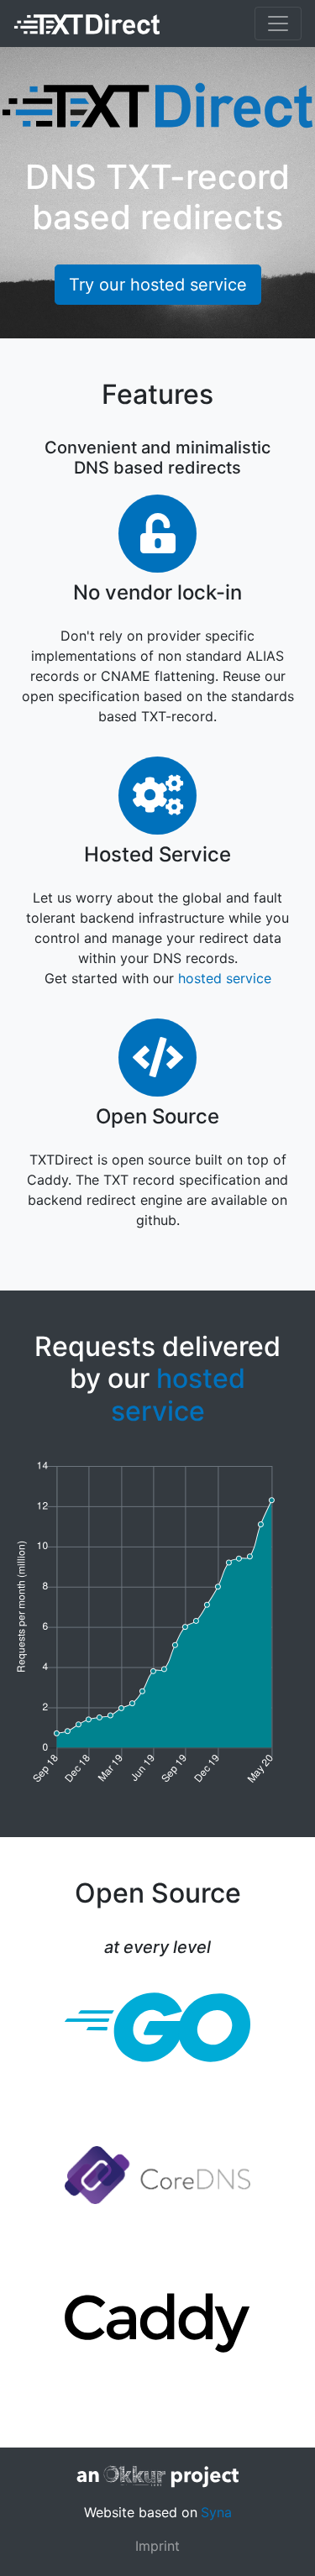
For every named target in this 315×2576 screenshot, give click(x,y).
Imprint (157, 2546)
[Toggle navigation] (278, 24)
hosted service (225, 978)
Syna (216, 2512)
